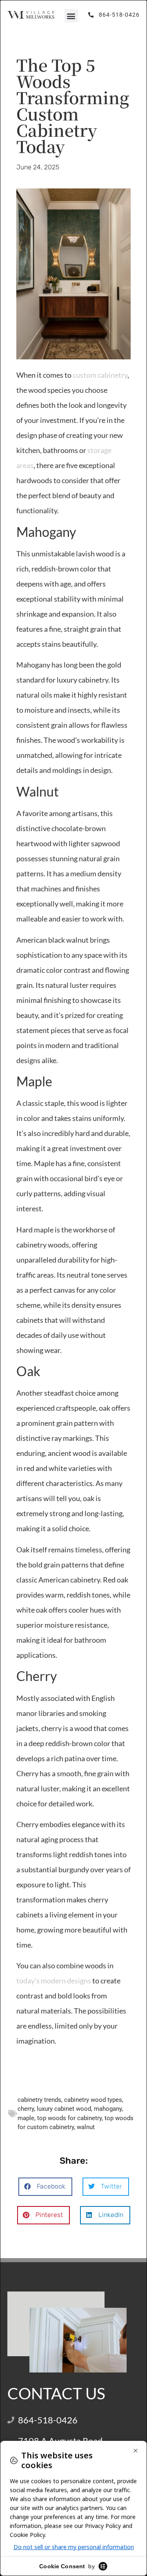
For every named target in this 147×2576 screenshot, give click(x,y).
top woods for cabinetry (69, 2118)
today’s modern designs (54, 1981)
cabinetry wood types (93, 2100)
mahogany (108, 2109)
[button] (71, 16)
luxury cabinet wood (64, 2109)
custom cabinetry (100, 375)
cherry (26, 2109)
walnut (86, 2127)
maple (26, 2118)
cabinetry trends (39, 2100)
